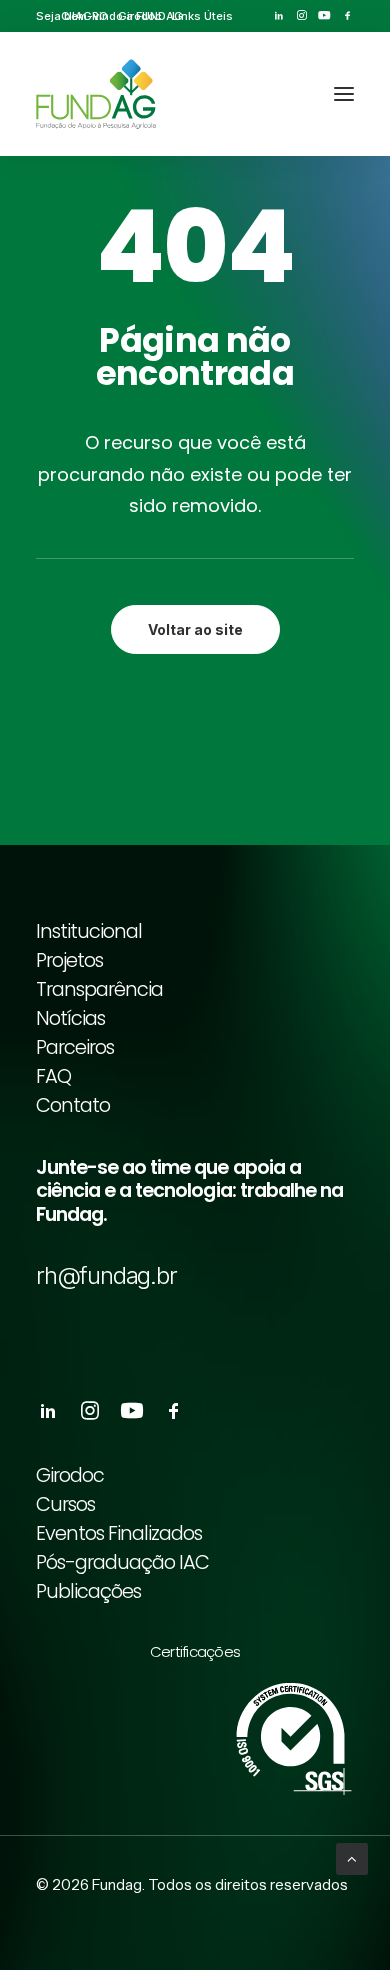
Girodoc (140, 16)
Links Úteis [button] (202, 16)
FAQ (53, 1076)
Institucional (89, 931)
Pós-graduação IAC (122, 1562)
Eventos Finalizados (119, 1533)
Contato (73, 1105)
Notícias (70, 1018)
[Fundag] (96, 94)
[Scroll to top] (352, 1857)
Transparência (99, 989)
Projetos (69, 960)
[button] (278, 15)
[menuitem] (84, 16)
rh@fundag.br (106, 1275)
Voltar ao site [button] (195, 629)
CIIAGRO (84, 16)
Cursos (65, 1504)
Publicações (88, 1591)
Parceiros (75, 1047)
